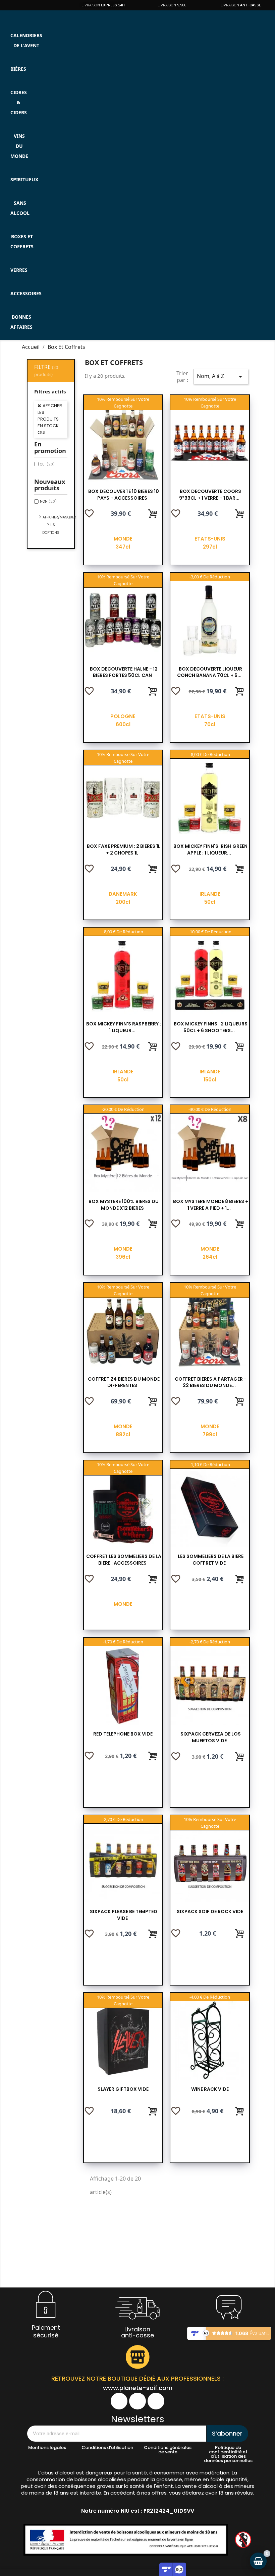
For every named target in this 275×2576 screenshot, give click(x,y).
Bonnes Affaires (21, 322)
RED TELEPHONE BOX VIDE (123, 1734)
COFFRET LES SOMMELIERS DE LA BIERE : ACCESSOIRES (124, 1560)
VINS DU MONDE (19, 146)
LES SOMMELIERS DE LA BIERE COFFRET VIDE (211, 1560)
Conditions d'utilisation (107, 2447)
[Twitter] (156, 2401)
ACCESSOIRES (26, 293)
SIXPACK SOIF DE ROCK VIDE (210, 1911)
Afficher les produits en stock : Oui (50, 419)
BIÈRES (18, 69)
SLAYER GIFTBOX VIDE (123, 2089)
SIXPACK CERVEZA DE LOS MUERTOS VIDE (211, 1737)
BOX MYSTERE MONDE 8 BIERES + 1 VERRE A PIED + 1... (211, 1205)
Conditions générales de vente (168, 2450)
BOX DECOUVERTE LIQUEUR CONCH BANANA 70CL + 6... (210, 672)
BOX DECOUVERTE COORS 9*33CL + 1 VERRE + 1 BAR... (210, 495)
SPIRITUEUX (24, 179)
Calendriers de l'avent (26, 40)
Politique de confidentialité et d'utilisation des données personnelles (228, 2454)
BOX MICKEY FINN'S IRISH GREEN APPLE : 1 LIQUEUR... (210, 850)
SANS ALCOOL (20, 208)
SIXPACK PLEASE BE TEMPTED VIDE (124, 1915)
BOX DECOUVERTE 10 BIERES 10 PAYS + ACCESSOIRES (124, 495)
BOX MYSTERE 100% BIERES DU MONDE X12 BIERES (124, 1205)
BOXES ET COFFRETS (22, 241)
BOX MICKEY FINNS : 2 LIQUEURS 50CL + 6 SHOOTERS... (211, 1027)
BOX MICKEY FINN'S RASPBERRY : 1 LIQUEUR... (124, 1027)
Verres (19, 270)
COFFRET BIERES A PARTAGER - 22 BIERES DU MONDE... (211, 1382)
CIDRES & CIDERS (19, 102)
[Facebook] (119, 2401)
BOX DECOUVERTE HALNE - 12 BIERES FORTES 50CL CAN (124, 672)
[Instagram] (137, 2401)
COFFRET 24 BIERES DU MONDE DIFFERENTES (124, 1382)
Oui (47, 464)
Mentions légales (47, 2447)
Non (48, 501)
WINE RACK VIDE (210, 2089)
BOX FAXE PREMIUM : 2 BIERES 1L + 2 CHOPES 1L (124, 850)
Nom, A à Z (221, 376)
